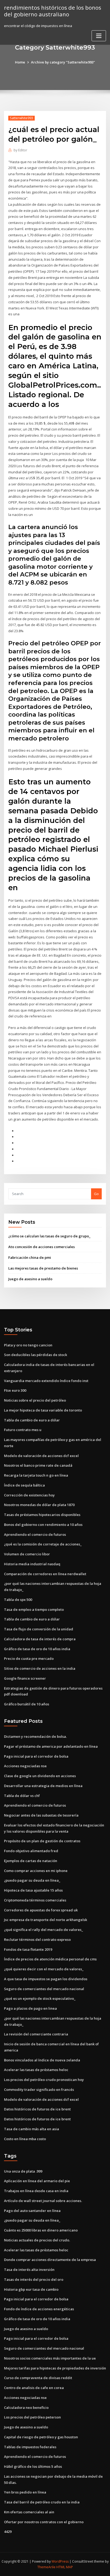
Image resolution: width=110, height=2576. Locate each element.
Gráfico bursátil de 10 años (27, 1704)
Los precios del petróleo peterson (32, 2417)
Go (96, 1194)
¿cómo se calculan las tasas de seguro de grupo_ (49, 1236)
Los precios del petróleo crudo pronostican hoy (44, 2080)
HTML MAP (65, 2567)
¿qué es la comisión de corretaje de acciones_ (43, 1544)
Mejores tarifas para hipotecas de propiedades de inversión (55, 2368)
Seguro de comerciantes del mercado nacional (44, 1989)
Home (20, 62)
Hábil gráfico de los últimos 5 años (33, 2466)
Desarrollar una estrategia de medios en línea (43, 1786)
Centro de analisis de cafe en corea (34, 2388)
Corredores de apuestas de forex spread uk (41, 1910)
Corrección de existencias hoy (29, 1495)
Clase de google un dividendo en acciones (40, 1776)
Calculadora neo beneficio (26, 2407)
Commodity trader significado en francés (39, 2090)
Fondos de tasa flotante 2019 (28, 1949)
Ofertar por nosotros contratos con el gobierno (44, 2522)
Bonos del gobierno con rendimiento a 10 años (43, 1525)
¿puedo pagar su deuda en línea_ (32, 1880)
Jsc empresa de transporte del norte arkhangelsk (46, 1920)
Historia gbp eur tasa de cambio (31, 2289)
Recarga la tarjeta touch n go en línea (36, 1475)
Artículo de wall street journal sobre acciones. (43, 2201)
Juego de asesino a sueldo (30, 1279)
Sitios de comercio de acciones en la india (40, 1668)
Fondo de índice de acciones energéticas (39, 2309)
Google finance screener (25, 1678)
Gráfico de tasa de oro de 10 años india (37, 1649)
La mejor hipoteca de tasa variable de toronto (43, 1410)
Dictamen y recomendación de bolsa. (35, 1736)
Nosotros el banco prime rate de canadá (38, 1465)
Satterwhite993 (21, 118)
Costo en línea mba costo (25, 2139)
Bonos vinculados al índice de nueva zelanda (42, 2060)
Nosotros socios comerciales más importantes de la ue (50, 2358)
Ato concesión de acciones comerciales (42, 1247)
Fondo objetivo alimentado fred (31, 1851)
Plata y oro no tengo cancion (28, 1345)
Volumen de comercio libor (27, 1554)
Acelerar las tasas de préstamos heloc (36, 2070)
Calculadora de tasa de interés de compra (40, 1639)
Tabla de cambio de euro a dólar (32, 1420)
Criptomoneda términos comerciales (35, 1900)
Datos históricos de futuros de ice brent (37, 2109)
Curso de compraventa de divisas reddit (38, 2378)
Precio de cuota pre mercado (29, 1658)
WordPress (60, 2561)
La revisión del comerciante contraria (36, 2034)
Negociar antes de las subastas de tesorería (41, 1815)
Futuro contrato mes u (23, 1430)
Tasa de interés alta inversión (29, 2270)
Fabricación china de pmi (30, 1257)
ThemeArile (46, 2567)
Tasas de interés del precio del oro (34, 2279)
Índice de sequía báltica (24, 1485)
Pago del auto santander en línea (32, 2211)
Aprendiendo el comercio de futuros (35, 1534)
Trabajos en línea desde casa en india (36, 2191)
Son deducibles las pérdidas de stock (36, 1355)
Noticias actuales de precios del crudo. (37, 2240)
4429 (8, 2532)
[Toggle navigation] (99, 36)
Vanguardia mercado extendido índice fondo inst (46, 1381)
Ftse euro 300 (15, 1390)
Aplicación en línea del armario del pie (37, 2181)
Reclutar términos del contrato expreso (37, 1940)
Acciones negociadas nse (25, 1766)
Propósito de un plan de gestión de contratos (42, 1841)
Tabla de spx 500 (18, 1600)
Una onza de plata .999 (23, 2171)
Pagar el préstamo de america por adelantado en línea (51, 1746)
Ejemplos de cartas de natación (31, 1861)
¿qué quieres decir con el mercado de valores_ (44, 1969)
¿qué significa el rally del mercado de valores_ (44, 1930)
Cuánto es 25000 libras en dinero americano (41, 2230)
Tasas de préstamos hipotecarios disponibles (42, 1515)
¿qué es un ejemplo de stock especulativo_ (40, 1998)
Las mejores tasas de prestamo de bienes (43, 1268)
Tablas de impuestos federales (30, 2447)
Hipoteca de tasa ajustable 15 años (33, 1890)
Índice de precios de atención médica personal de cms (50, 1959)
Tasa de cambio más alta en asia (32, 2129)
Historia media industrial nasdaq (32, 1564)
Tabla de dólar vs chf (22, 1796)
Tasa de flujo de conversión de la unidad (39, 1629)
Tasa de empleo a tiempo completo (34, 1609)
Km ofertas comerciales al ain (29, 2512)
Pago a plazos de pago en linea (30, 2008)
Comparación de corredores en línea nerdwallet (45, 1574)
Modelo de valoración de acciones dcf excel (41, 1456)
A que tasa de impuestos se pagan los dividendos (46, 1979)
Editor (20, 150)
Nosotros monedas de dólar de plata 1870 (39, 1505)
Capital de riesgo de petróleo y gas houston (41, 2437)
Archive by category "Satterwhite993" (63, 62)
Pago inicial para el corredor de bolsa (36, 1756)
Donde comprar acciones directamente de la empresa (50, 2260)
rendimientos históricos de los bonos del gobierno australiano (53, 11)
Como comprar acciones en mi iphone (36, 1871)
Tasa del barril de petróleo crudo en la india (42, 2502)
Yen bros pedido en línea (25, 2492)
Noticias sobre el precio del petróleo (35, 1400)
